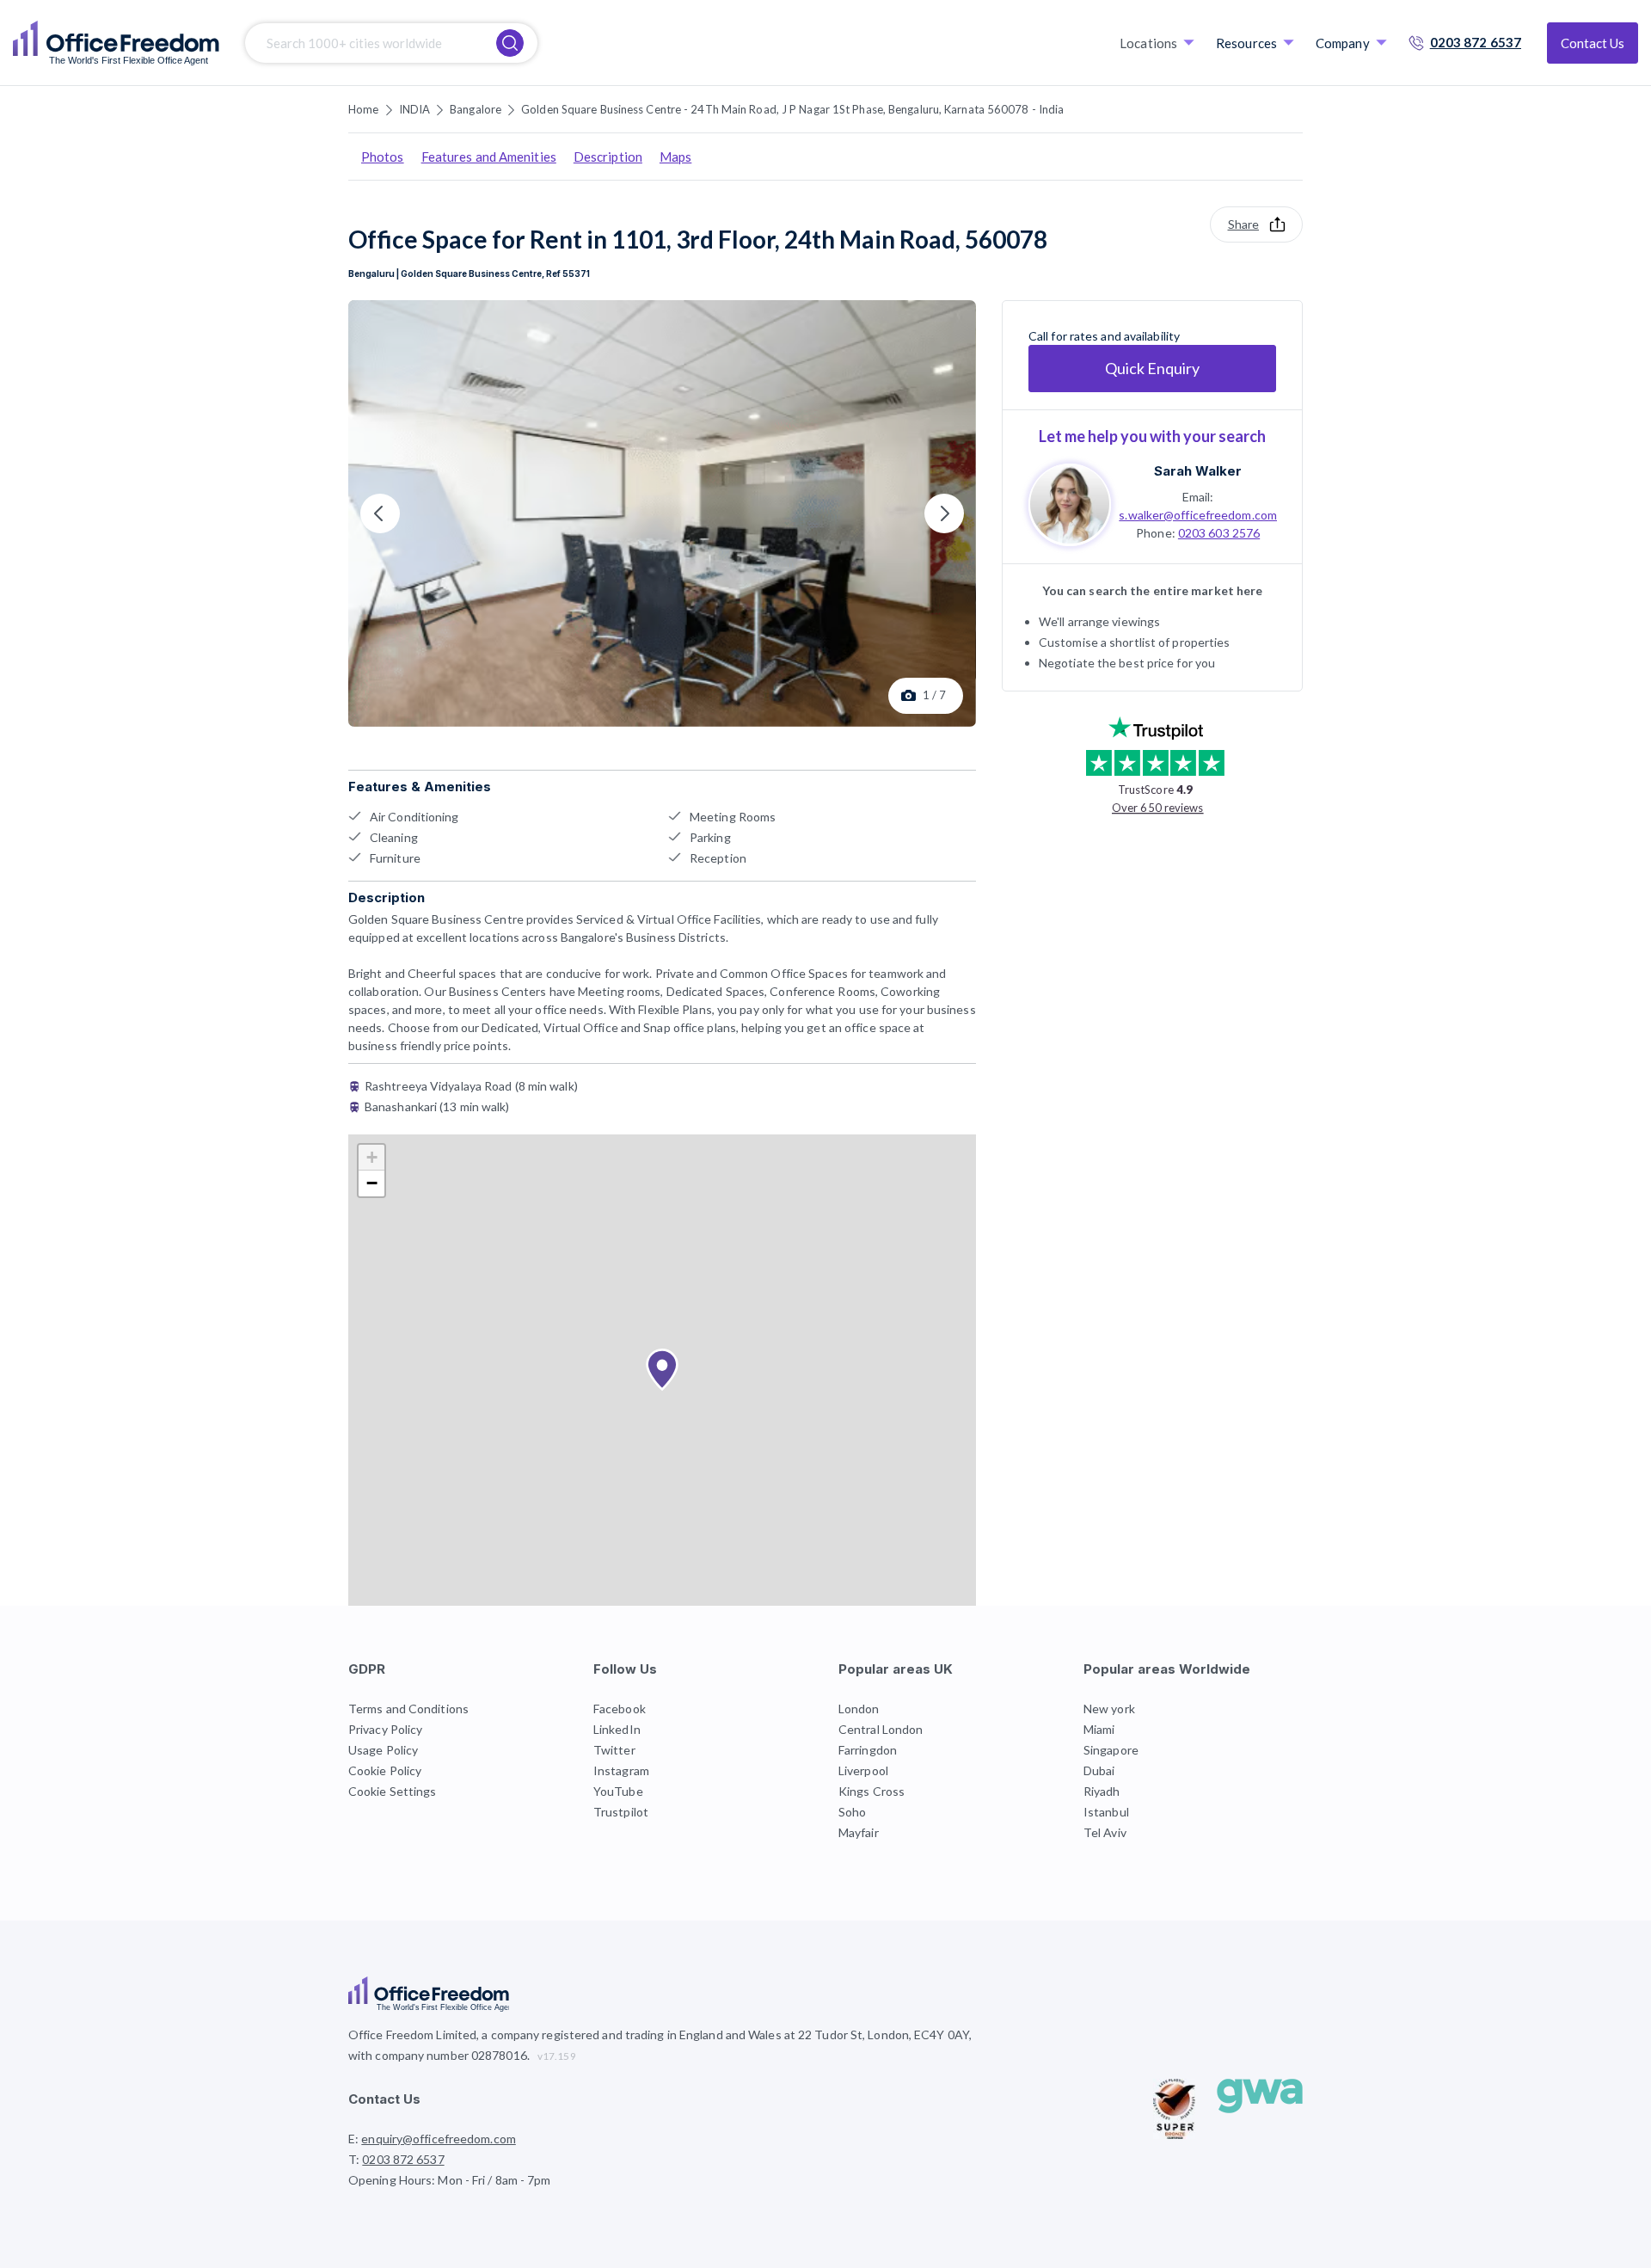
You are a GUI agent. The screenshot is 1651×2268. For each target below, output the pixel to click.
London (859, 1709)
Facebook (620, 1709)
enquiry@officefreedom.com (439, 2139)
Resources (1246, 43)
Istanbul (1106, 1812)
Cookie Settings (393, 1791)
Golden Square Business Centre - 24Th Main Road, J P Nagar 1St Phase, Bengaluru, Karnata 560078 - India (792, 109)
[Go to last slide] (380, 513)
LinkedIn (617, 1729)
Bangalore (476, 109)
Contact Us (1593, 43)
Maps (675, 157)
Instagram (621, 1770)
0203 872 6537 (1476, 42)
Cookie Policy (385, 1770)
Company (1343, 43)
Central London (881, 1729)
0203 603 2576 (1219, 532)
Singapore (1111, 1750)
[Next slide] (944, 513)
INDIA (415, 109)
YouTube (618, 1791)
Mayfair (859, 1832)
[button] (662, 1370)
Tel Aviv (1105, 1832)
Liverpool (863, 1770)
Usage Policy (383, 1750)
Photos (383, 157)
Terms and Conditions (408, 1709)
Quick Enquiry (1152, 368)
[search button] (510, 43)
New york (1109, 1709)
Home (363, 109)
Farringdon (868, 1750)
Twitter (614, 1750)
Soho (852, 1812)
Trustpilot (621, 1812)
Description (608, 157)
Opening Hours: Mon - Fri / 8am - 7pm (450, 2180)
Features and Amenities (489, 157)
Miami (1099, 1729)
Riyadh (1102, 1791)
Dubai (1099, 1770)
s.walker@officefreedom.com (1198, 514)
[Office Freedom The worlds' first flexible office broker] (116, 43)
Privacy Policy (385, 1729)
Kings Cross (872, 1791)
